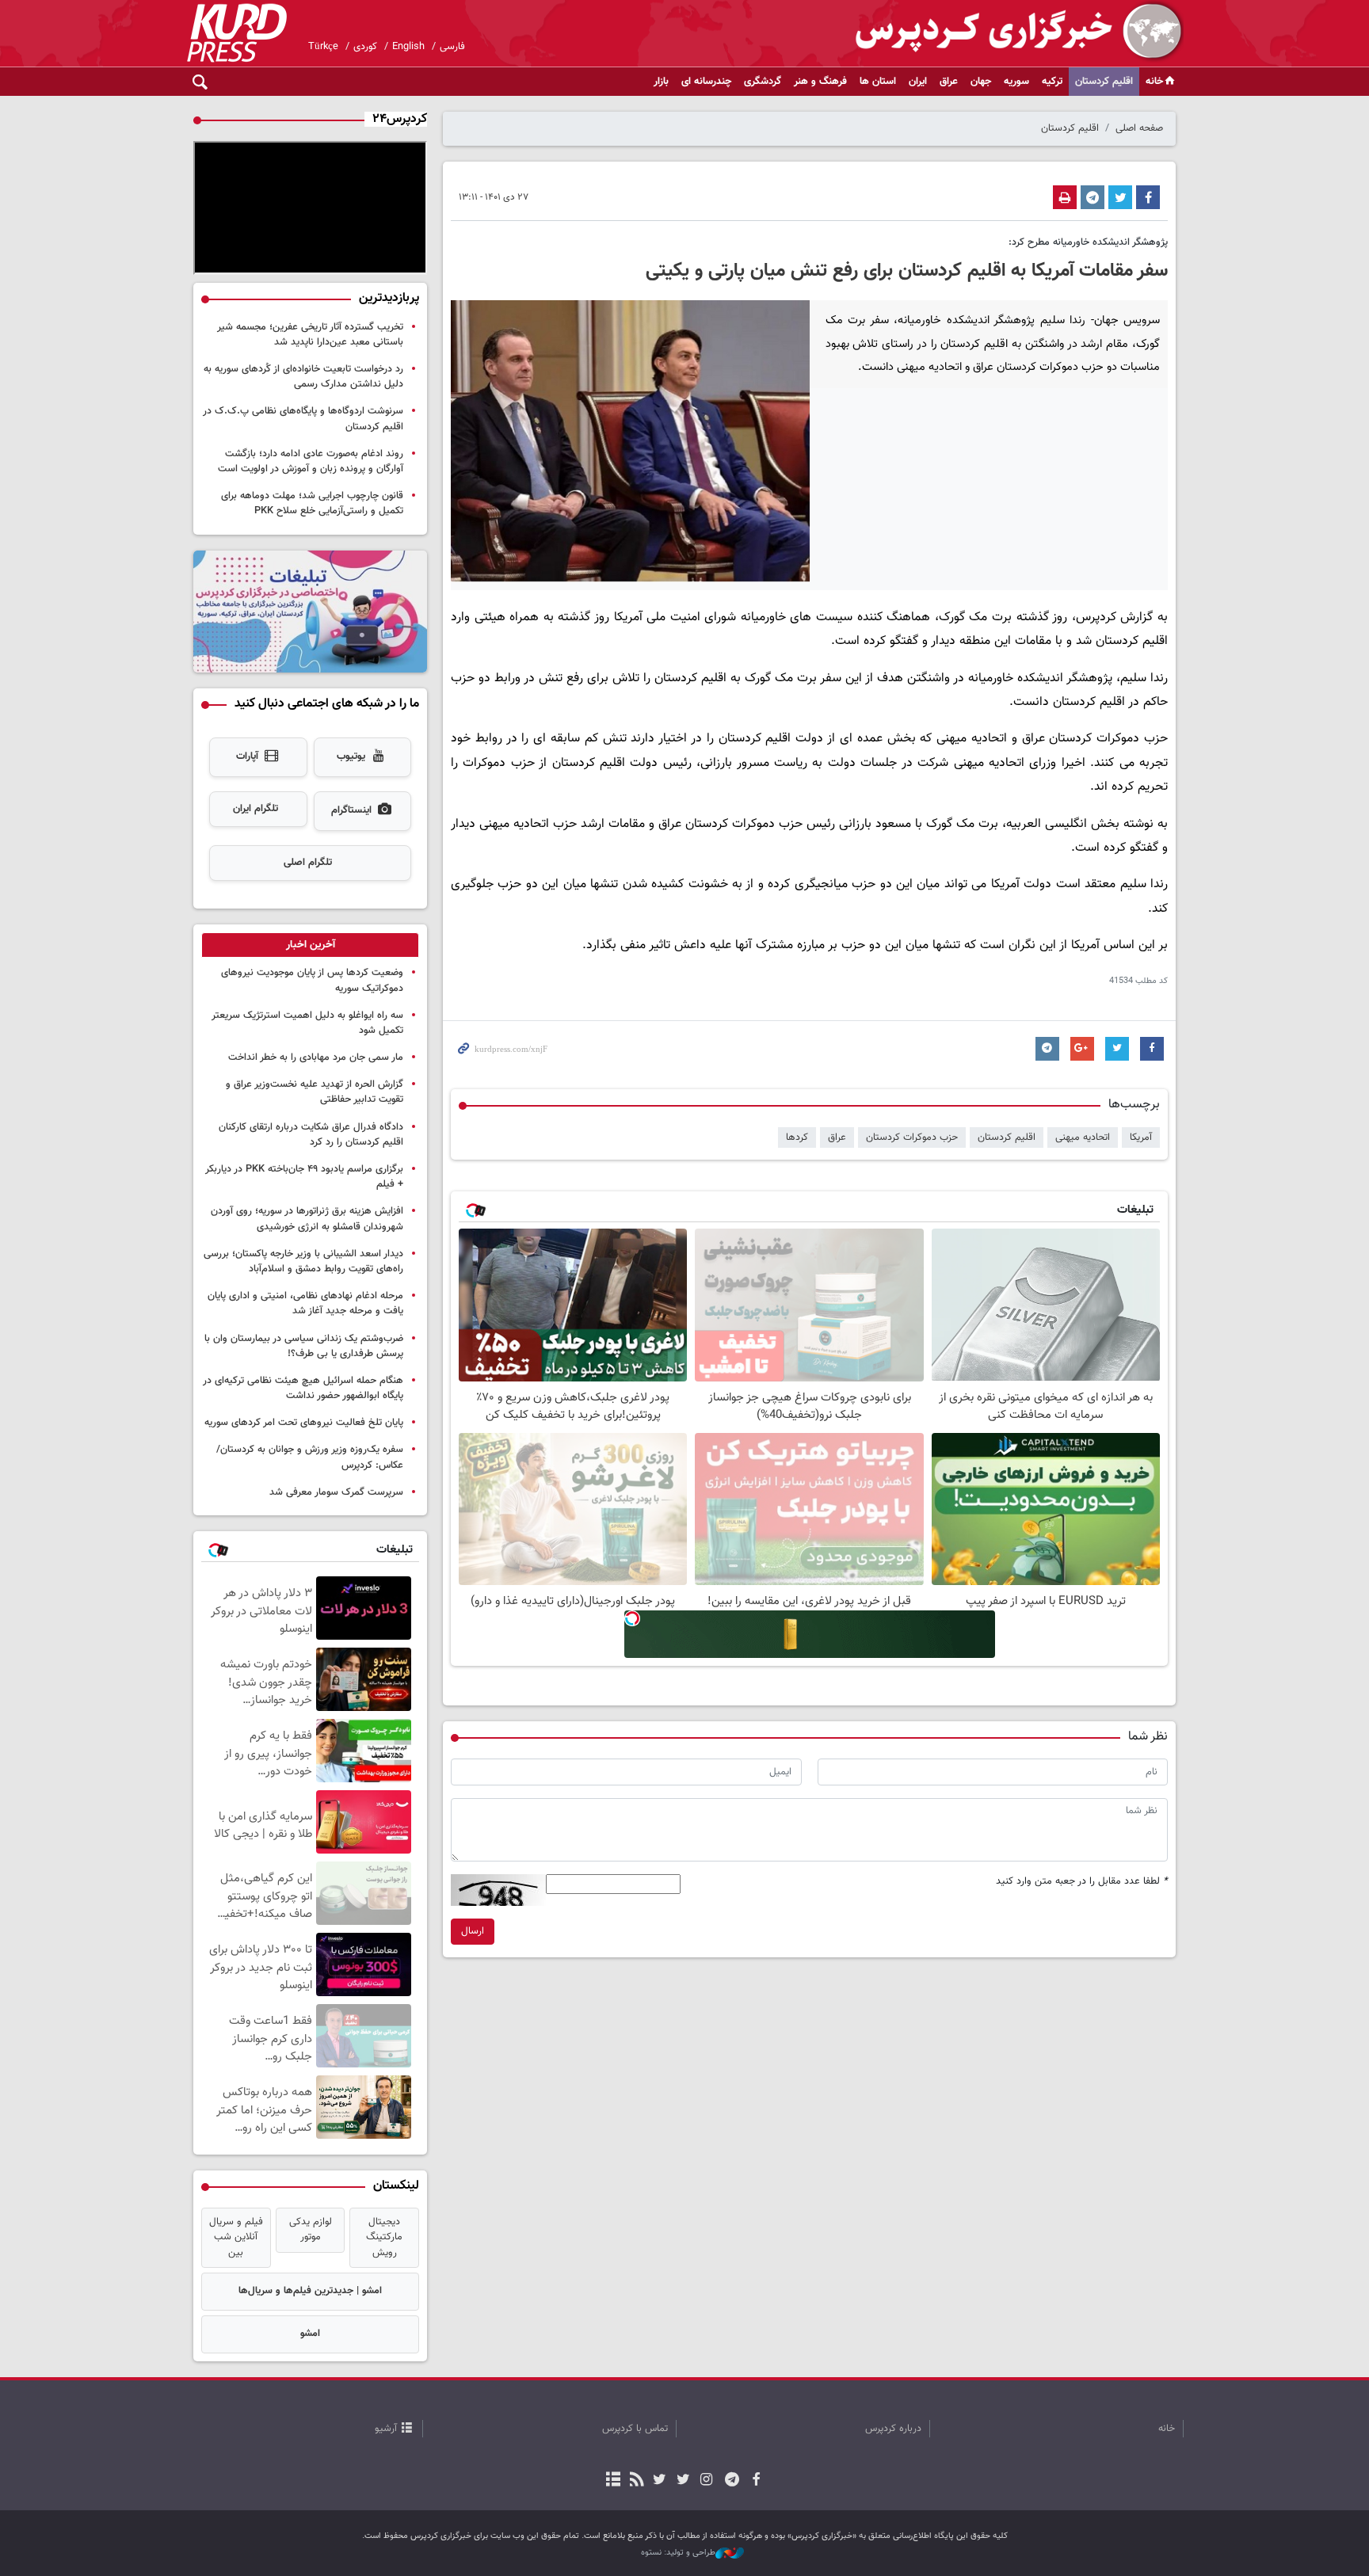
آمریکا (1141, 1137)
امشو (310, 2334)
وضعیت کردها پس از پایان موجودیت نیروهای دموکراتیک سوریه (312, 980)
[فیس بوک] (755, 2481)
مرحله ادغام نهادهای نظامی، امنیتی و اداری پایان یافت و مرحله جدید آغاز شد (305, 1303)
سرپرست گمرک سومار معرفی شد (336, 1492)
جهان (981, 82)
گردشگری (763, 82)
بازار (661, 82)
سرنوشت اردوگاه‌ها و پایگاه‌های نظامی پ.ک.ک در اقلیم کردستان (303, 419)
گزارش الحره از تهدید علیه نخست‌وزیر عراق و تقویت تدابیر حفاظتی (315, 1092)
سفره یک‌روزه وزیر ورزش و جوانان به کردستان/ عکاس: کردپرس (310, 1457)
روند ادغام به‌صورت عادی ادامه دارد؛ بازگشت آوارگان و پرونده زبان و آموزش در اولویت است (311, 461)
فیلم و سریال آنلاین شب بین (236, 2237)
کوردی (365, 47)
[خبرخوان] (637, 2481)
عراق (949, 82)
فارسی (452, 47)
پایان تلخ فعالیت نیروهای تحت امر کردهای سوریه (304, 1423)
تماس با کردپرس (635, 2429)
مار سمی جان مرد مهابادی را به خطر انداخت (316, 1057)
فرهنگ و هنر (820, 82)
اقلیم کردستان (1104, 82)
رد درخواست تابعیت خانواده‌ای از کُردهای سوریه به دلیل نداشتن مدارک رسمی (303, 377)
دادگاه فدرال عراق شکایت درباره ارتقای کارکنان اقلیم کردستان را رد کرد (311, 1135)
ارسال (473, 1931)
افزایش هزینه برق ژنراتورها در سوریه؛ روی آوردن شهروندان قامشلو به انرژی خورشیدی (307, 1219)
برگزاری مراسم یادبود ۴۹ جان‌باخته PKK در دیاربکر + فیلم (304, 1177)
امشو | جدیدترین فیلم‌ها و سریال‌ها (310, 2291)
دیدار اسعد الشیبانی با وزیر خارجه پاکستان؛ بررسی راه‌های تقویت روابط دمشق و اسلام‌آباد (303, 1261)
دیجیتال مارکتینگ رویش (384, 2237)
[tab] (310, 945)
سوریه (1016, 82)
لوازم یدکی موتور (311, 2229)
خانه (1154, 82)
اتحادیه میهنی (1083, 1137)
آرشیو (386, 2429)
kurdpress (995, 32)
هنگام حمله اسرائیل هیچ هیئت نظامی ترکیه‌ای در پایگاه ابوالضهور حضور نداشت (303, 1388)
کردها (797, 1137)
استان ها (878, 82)
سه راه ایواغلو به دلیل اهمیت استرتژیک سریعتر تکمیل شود (307, 1023)
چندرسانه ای (706, 82)
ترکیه (1052, 82)
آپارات (247, 756)
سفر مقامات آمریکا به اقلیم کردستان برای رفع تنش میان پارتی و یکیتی (907, 271)
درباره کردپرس (893, 2429)
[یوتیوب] (660, 2481)
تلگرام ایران (255, 809)
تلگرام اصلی (308, 863)
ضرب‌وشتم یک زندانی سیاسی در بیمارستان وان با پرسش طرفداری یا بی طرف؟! (304, 1346)
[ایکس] (683, 2481)
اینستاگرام (351, 810)
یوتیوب (351, 756)
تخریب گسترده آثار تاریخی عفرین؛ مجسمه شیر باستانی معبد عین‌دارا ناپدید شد (310, 335)
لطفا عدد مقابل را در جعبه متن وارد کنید (1082, 1882)
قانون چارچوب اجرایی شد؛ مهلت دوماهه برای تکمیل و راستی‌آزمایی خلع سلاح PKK (312, 503)
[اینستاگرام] (706, 2481)
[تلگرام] (732, 2481)
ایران (918, 82)
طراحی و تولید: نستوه (678, 2553)
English (408, 47)
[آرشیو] (614, 2481)
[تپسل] (632, 1618)
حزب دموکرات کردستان (912, 1137)
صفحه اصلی (1139, 128)
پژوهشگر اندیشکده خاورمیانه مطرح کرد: (1088, 242)
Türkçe (323, 47)
